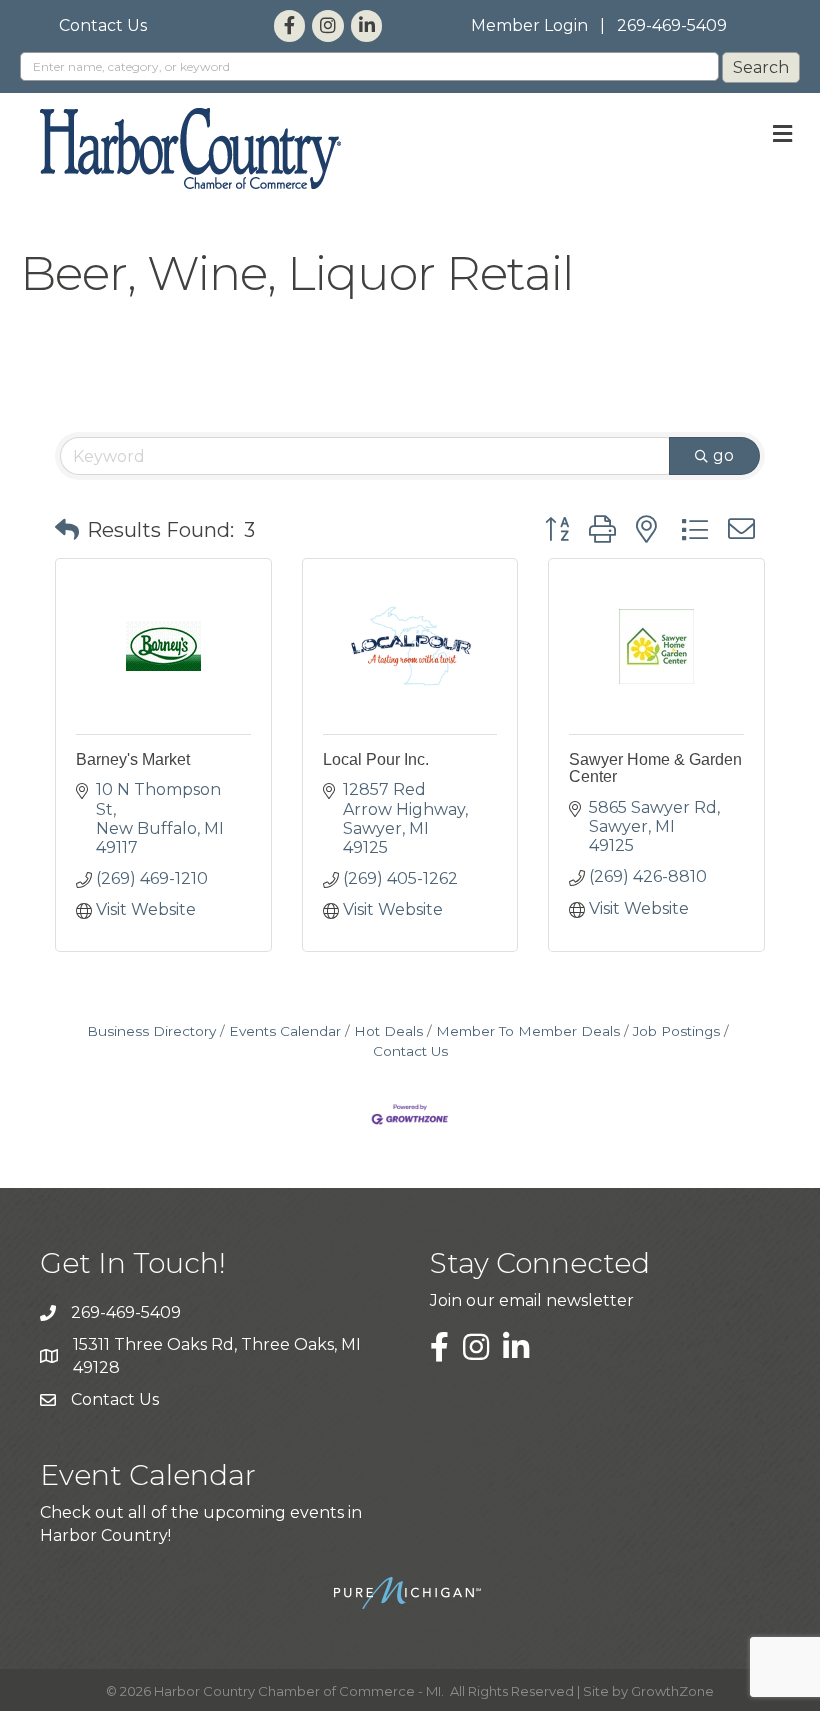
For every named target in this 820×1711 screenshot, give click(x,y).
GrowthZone (672, 1691)
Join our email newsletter (532, 1300)
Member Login (529, 25)
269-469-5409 (672, 25)
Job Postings (676, 1031)
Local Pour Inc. (376, 759)
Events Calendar (285, 1031)
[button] (67, 530)
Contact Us (103, 25)
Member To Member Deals (528, 1031)
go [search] (723, 455)
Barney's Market (133, 759)
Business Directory (151, 1031)
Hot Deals (388, 1031)
